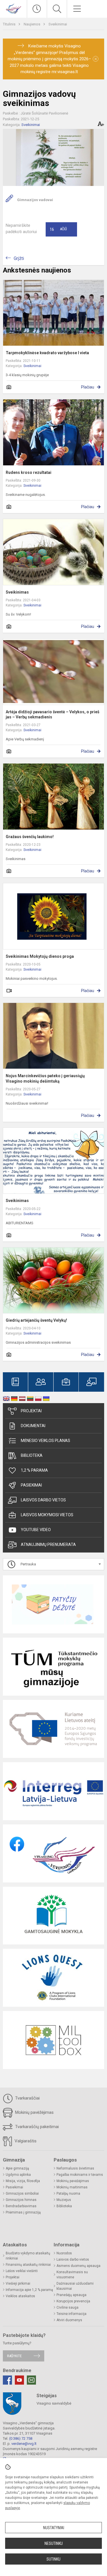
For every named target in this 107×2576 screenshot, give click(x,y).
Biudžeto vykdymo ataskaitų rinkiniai (28, 2256)
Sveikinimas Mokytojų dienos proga (40, 956)
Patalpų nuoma (68, 2194)
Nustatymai (54, 2528)
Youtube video (36, 1530)
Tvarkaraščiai (27, 2098)
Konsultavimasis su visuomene (72, 2275)
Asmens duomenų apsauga (78, 2266)
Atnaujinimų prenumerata (48, 1545)
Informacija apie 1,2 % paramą (29, 2290)
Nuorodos (64, 2253)
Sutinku (53, 2559)
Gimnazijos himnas (21, 2200)
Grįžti (19, 258)
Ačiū (58, 229)
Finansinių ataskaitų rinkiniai (28, 2265)
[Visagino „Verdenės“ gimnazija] (13, 8)
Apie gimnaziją (17, 2168)
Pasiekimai (31, 1485)
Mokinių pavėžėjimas (34, 2112)
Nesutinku (54, 2543)
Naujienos (32, 24)
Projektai (31, 1411)
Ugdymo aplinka (18, 2175)
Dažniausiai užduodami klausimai (75, 2286)
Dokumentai (33, 1426)
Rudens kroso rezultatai (29, 472)
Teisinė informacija (71, 2314)
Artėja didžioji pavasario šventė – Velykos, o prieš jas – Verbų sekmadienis (53, 714)
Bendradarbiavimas (21, 2206)
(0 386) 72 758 (21, 2438)
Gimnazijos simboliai (22, 2194)
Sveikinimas (17, 592)
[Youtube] (19, 2380)
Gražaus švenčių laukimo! (30, 837)
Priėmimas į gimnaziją (23, 2212)
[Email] (31, 2380)
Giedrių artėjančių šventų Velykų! (36, 1320)
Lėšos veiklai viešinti (22, 2271)
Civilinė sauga (67, 2307)
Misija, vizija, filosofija (23, 2181)
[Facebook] (7, 2380)
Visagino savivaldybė (54, 2403)
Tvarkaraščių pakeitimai (36, 2127)
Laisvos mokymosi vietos (47, 1515)
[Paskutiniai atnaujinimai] (37, 9)
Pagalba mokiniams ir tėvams (80, 2175)
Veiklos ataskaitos (20, 2296)
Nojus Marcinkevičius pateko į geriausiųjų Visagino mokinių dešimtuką (45, 1078)
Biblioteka (32, 1455)
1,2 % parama (34, 1470)
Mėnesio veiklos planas (46, 1441)
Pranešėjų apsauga (71, 2295)
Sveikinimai (58, 24)
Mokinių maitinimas (72, 2187)
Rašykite (14, 2356)
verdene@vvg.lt (24, 2444)
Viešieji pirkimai (18, 2283)
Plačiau (88, 387)
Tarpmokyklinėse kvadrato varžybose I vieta (47, 353)
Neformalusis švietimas (75, 2168)
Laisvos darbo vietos (43, 1500)
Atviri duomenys (69, 2320)
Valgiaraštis (25, 2141)
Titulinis (10, 24)
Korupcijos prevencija (73, 2301)
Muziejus (64, 2200)
